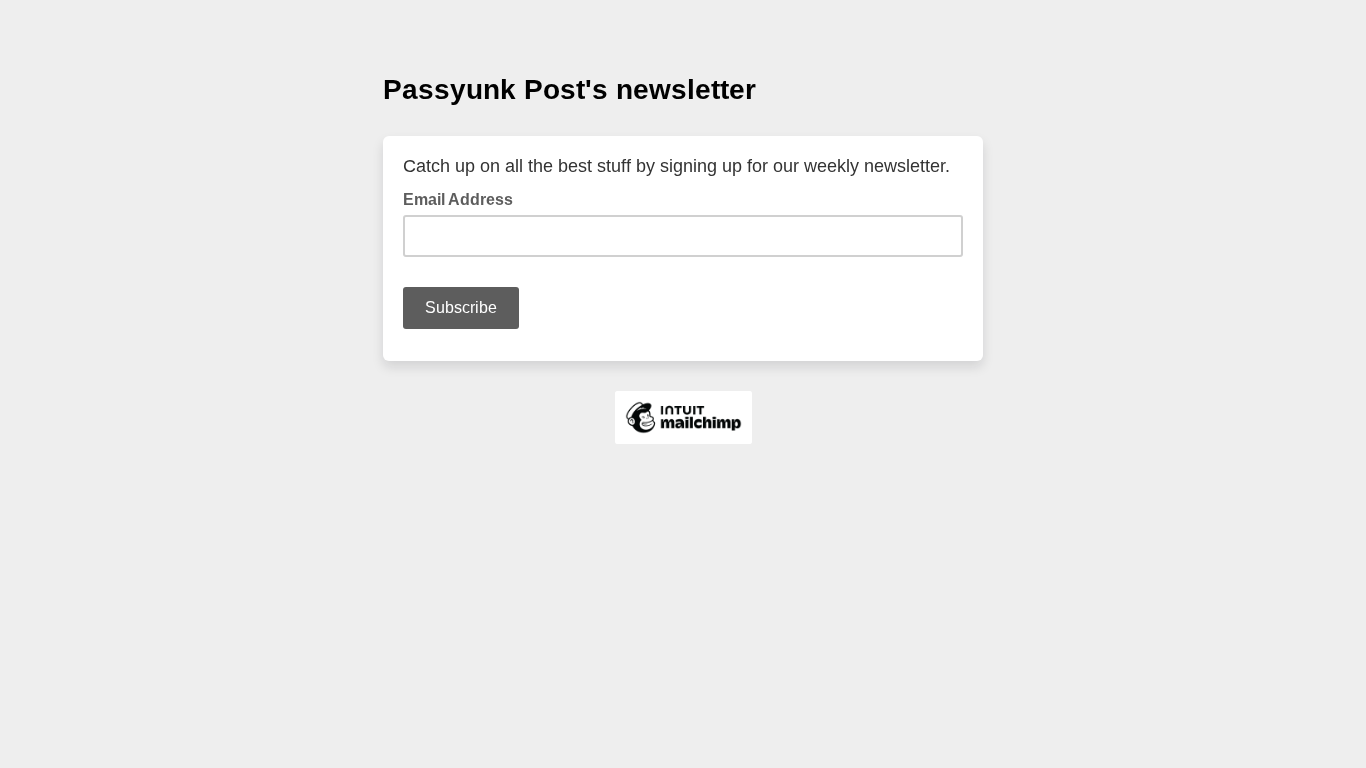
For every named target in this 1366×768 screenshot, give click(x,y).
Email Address (464, 198)
